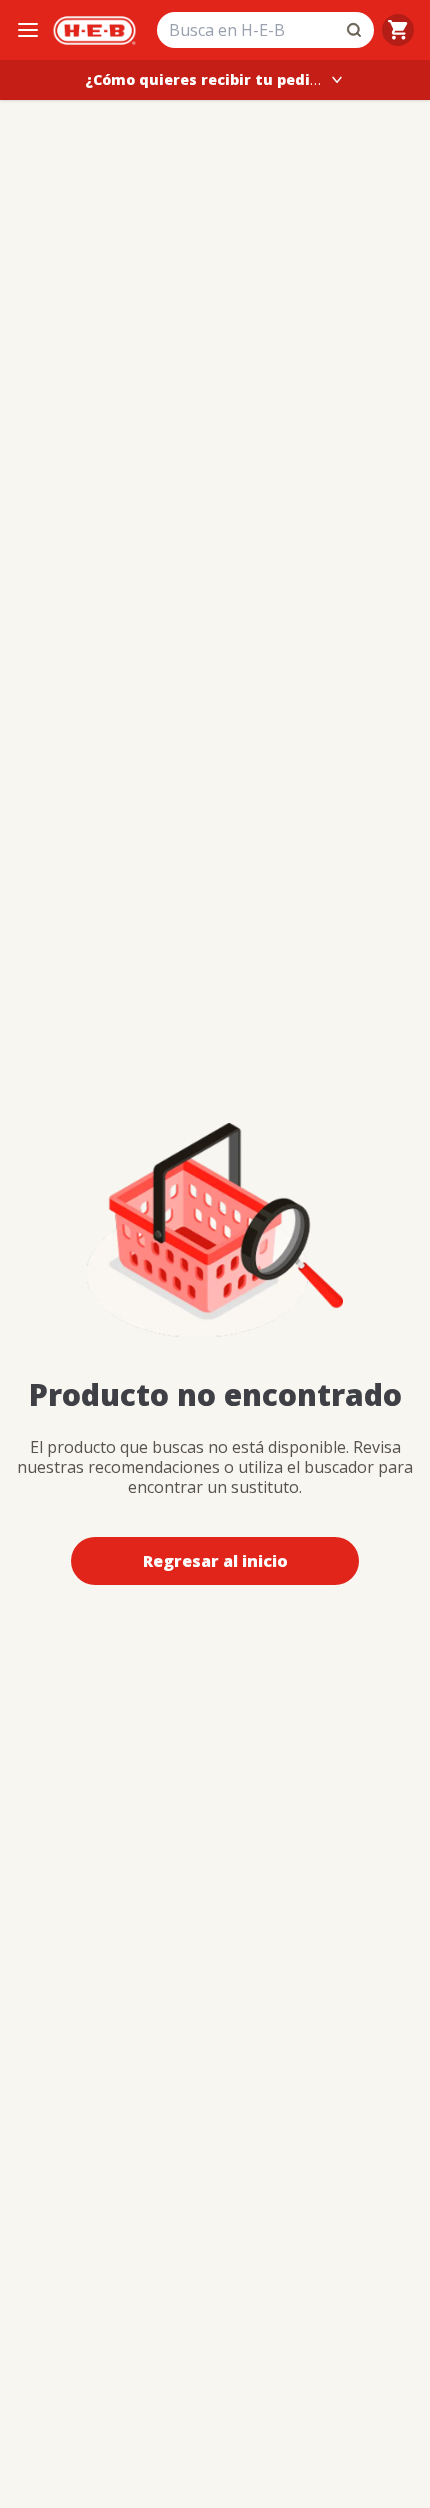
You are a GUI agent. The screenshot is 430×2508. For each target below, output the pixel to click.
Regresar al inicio (215, 1561)
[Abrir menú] (28, 30)
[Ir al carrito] (398, 30)
